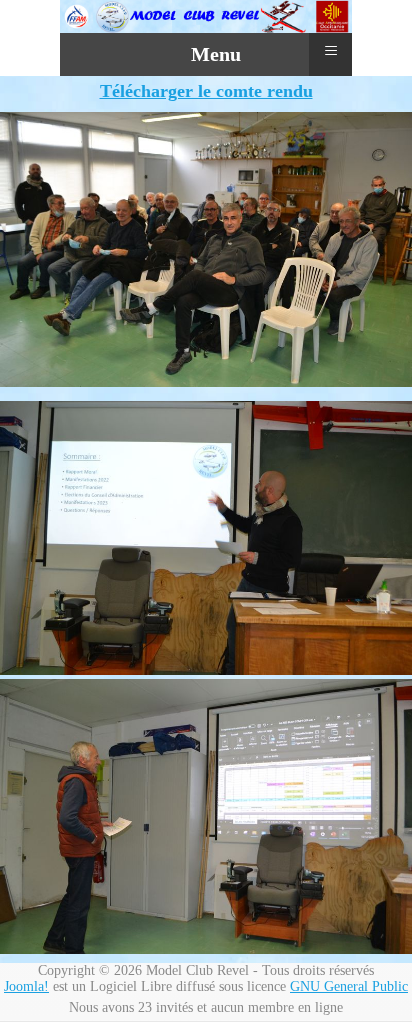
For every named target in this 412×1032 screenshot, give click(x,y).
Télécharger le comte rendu (206, 91)
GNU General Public (349, 986)
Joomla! (26, 986)
